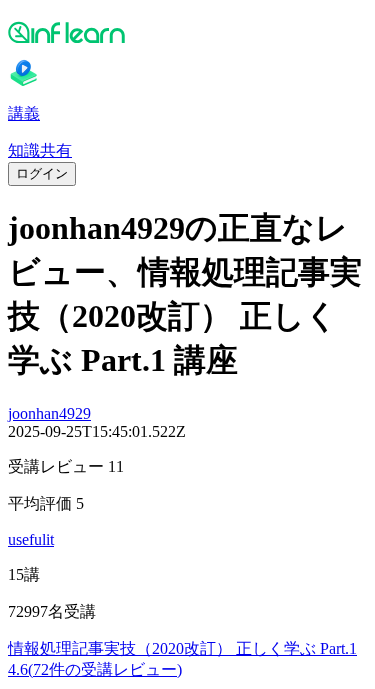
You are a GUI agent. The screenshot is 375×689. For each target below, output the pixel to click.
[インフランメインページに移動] (187, 32)
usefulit (31, 539)
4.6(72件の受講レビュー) (95, 669)
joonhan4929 (49, 413)
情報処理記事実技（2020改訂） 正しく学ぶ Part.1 (182, 648)
